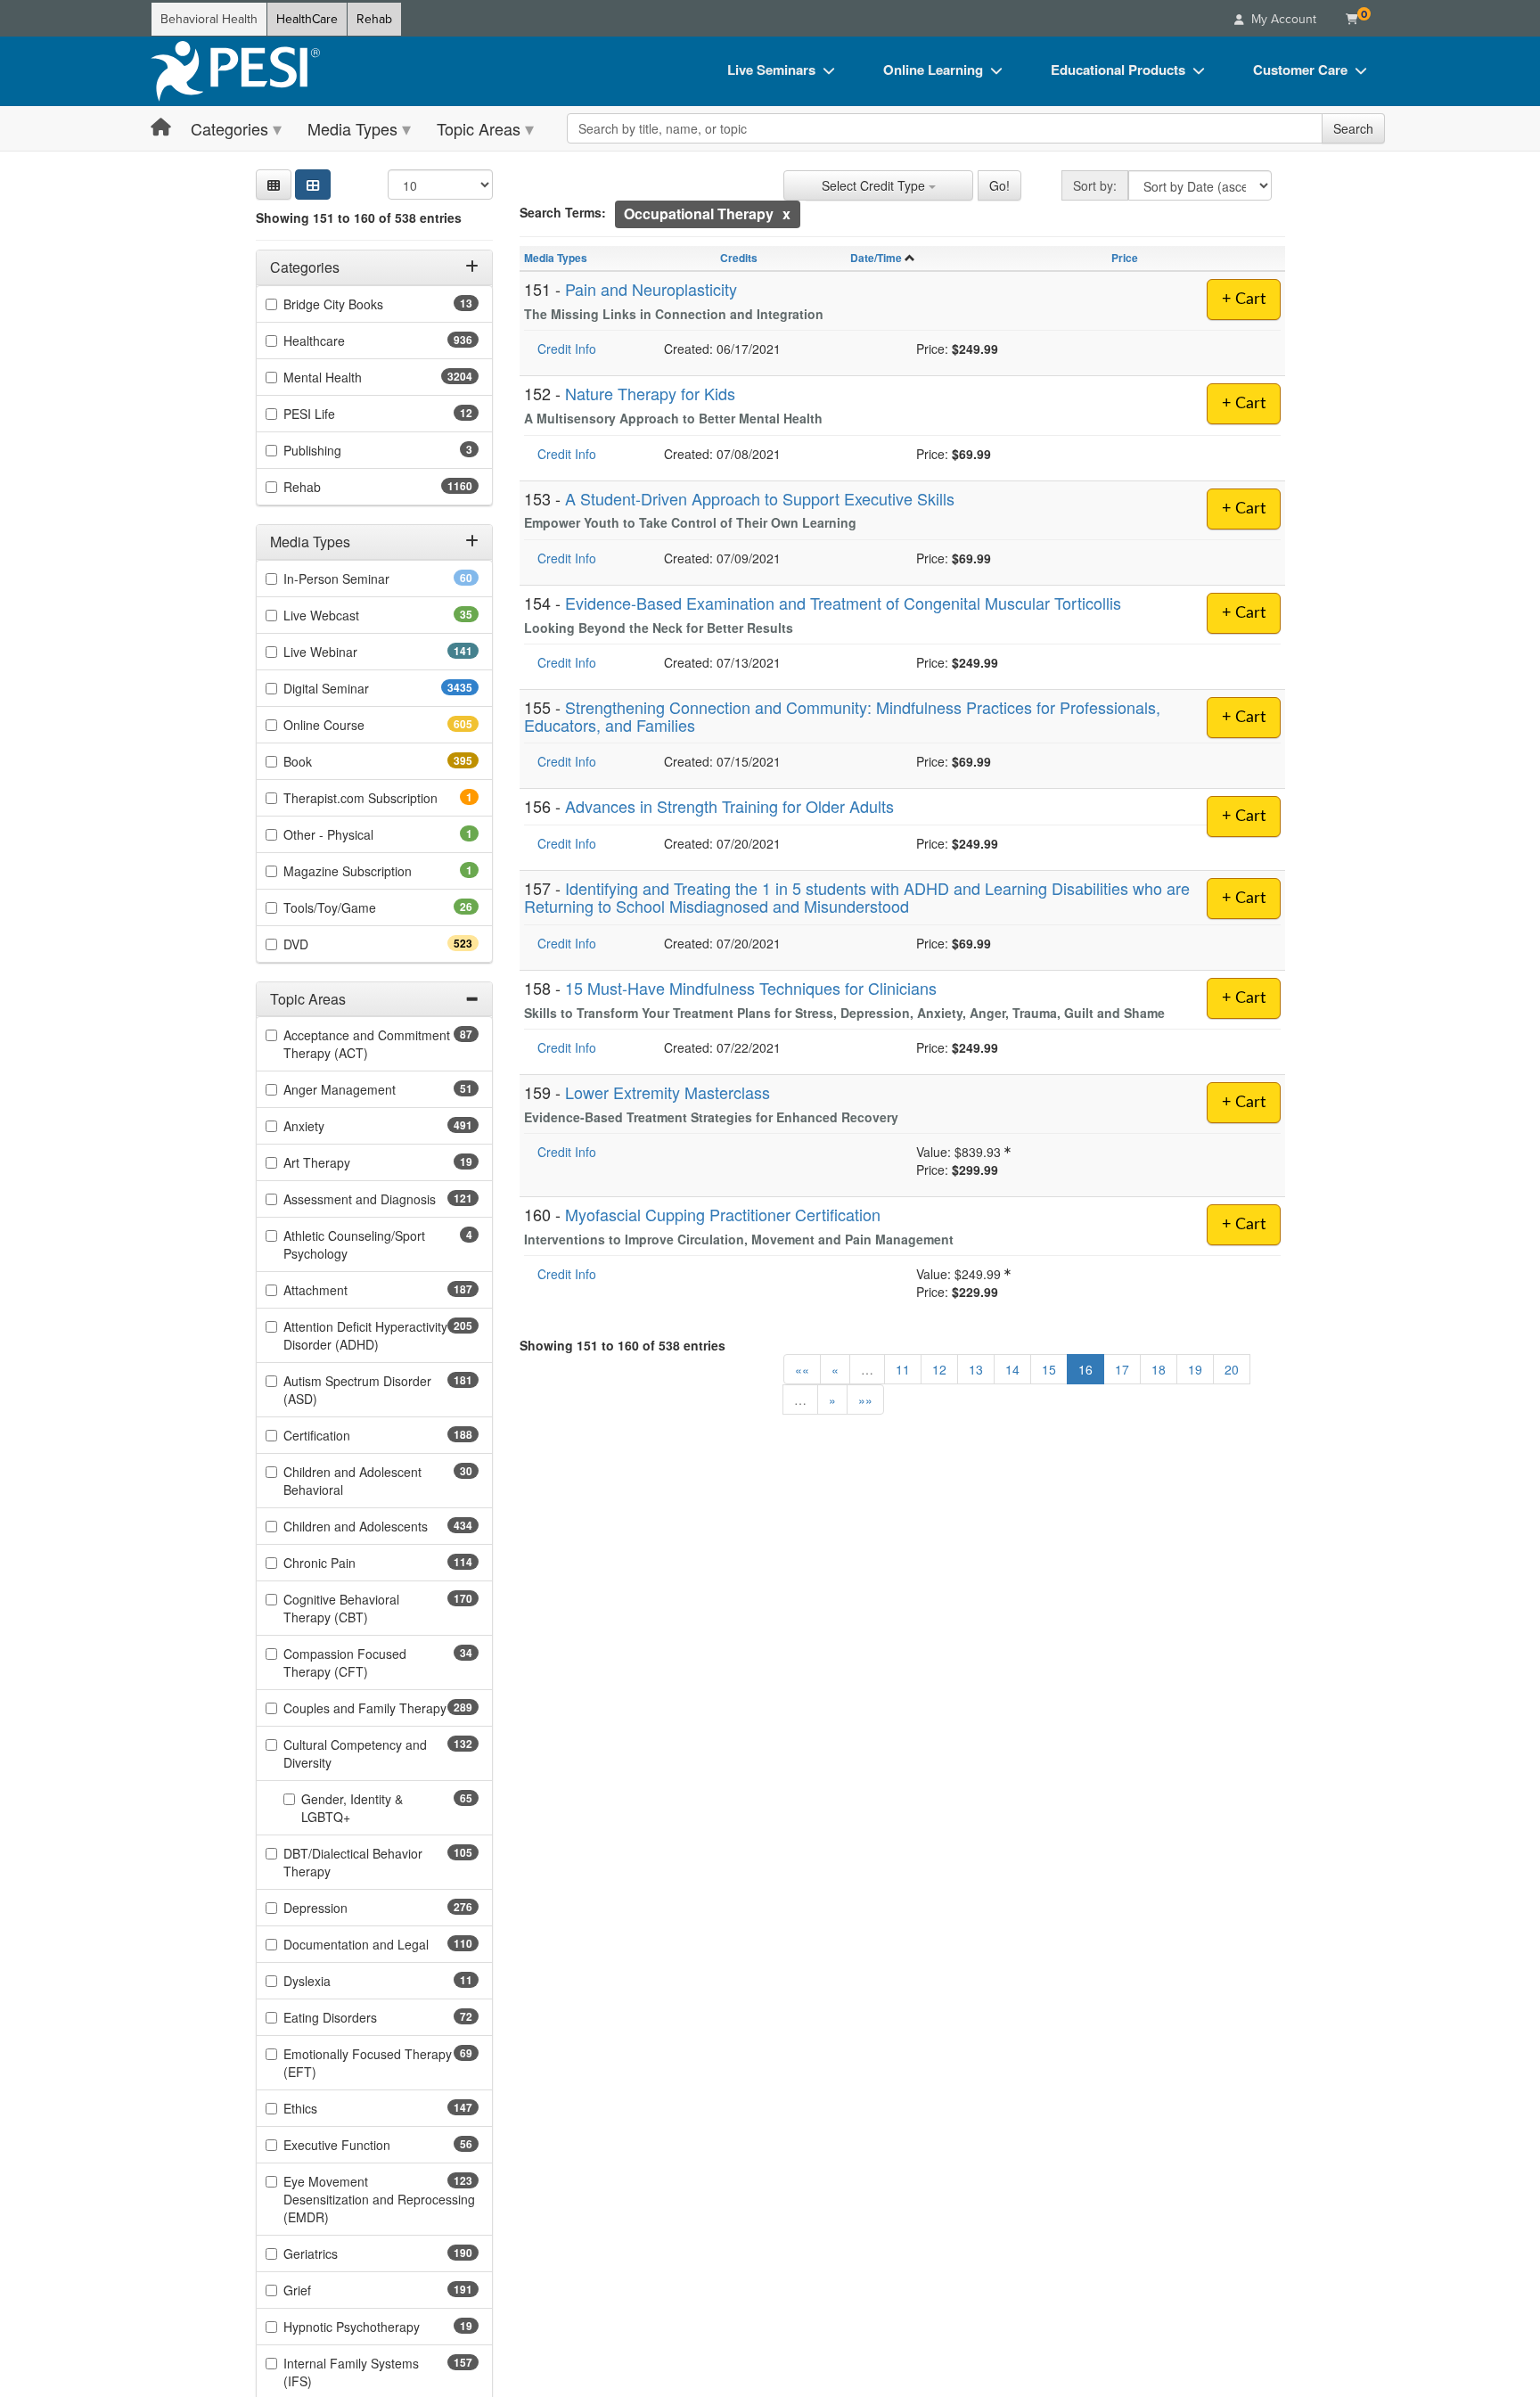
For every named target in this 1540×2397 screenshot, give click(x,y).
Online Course (356, 724)
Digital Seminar (361, 687)
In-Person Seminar (365, 578)
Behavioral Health (209, 19)
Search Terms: (563, 212)
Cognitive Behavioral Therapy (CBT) (357, 1608)
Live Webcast (349, 614)
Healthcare (346, 341)
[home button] (161, 128)
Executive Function (365, 2145)
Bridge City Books (361, 304)
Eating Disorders (358, 2017)
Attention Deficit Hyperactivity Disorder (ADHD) (365, 1335)
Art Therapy (345, 1162)
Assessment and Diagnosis (381, 1199)
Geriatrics (342, 2253)
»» (865, 1400)
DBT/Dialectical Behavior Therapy (353, 1862)
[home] (235, 71)
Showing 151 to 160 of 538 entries (359, 218)
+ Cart (1244, 300)
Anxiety (336, 1126)
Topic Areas (479, 128)
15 (1049, 1369)
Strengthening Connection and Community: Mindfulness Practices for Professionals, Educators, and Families (842, 716)
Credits (739, 258)
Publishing (337, 450)
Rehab (374, 19)
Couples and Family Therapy (381, 1708)
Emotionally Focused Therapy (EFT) (368, 2063)
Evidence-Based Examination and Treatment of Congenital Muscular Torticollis (843, 603)
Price (1125, 258)
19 (1195, 1369)
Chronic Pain (351, 1563)
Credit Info (567, 349)
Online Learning (933, 70)
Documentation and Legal (381, 1944)
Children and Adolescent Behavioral (352, 1481)
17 (1122, 1369)
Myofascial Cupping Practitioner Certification (723, 1214)
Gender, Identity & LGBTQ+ (354, 1808)
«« (802, 1369)
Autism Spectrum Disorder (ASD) (357, 1390)
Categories (229, 128)
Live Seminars (771, 70)
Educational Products (1118, 70)
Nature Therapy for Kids (650, 393)
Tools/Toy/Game (358, 907)
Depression (347, 1908)
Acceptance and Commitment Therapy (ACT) (367, 1044)
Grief (329, 2290)
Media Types (352, 128)
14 (1012, 1369)
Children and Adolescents (381, 1526)
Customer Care (1300, 70)
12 (939, 1369)
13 (976, 1369)
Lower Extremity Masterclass (668, 1092)
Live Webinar (352, 651)
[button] (274, 185)
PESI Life (337, 414)
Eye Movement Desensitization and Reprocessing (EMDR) (379, 2199)
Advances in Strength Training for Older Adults (729, 806)
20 (1232, 1369)
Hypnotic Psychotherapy (380, 2327)
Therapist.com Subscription (381, 797)
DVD (328, 943)
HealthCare (307, 19)
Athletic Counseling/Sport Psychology (354, 1244)
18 (1159, 1369)
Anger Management (368, 1089)
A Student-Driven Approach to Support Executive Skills (760, 498)
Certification (348, 1435)
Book (329, 760)
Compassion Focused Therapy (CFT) (354, 1662)
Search (1353, 128)
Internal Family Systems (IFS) (351, 2372)
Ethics (332, 2108)
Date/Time (876, 258)
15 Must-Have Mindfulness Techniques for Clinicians (751, 988)
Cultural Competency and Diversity (355, 1753)
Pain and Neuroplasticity (651, 289)
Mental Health (358, 377)
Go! (999, 185)
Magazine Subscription (372, 870)
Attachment (347, 1290)
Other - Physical (353, 833)
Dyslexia (335, 1981)
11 (903, 1369)
